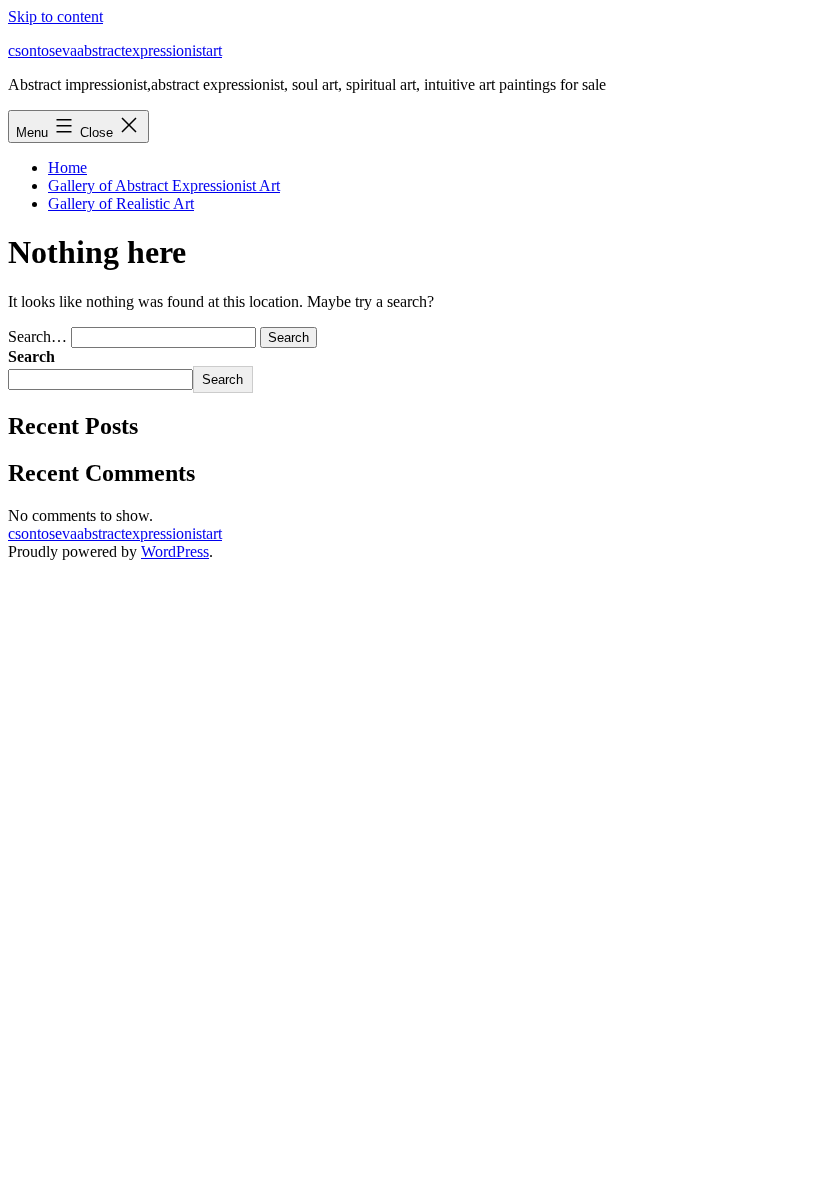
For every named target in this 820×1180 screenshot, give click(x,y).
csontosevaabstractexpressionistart (115, 50)
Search (31, 356)
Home (67, 167)
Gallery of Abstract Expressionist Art (164, 185)
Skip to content (55, 16)
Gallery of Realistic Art (121, 203)
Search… (37, 336)
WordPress (175, 551)
